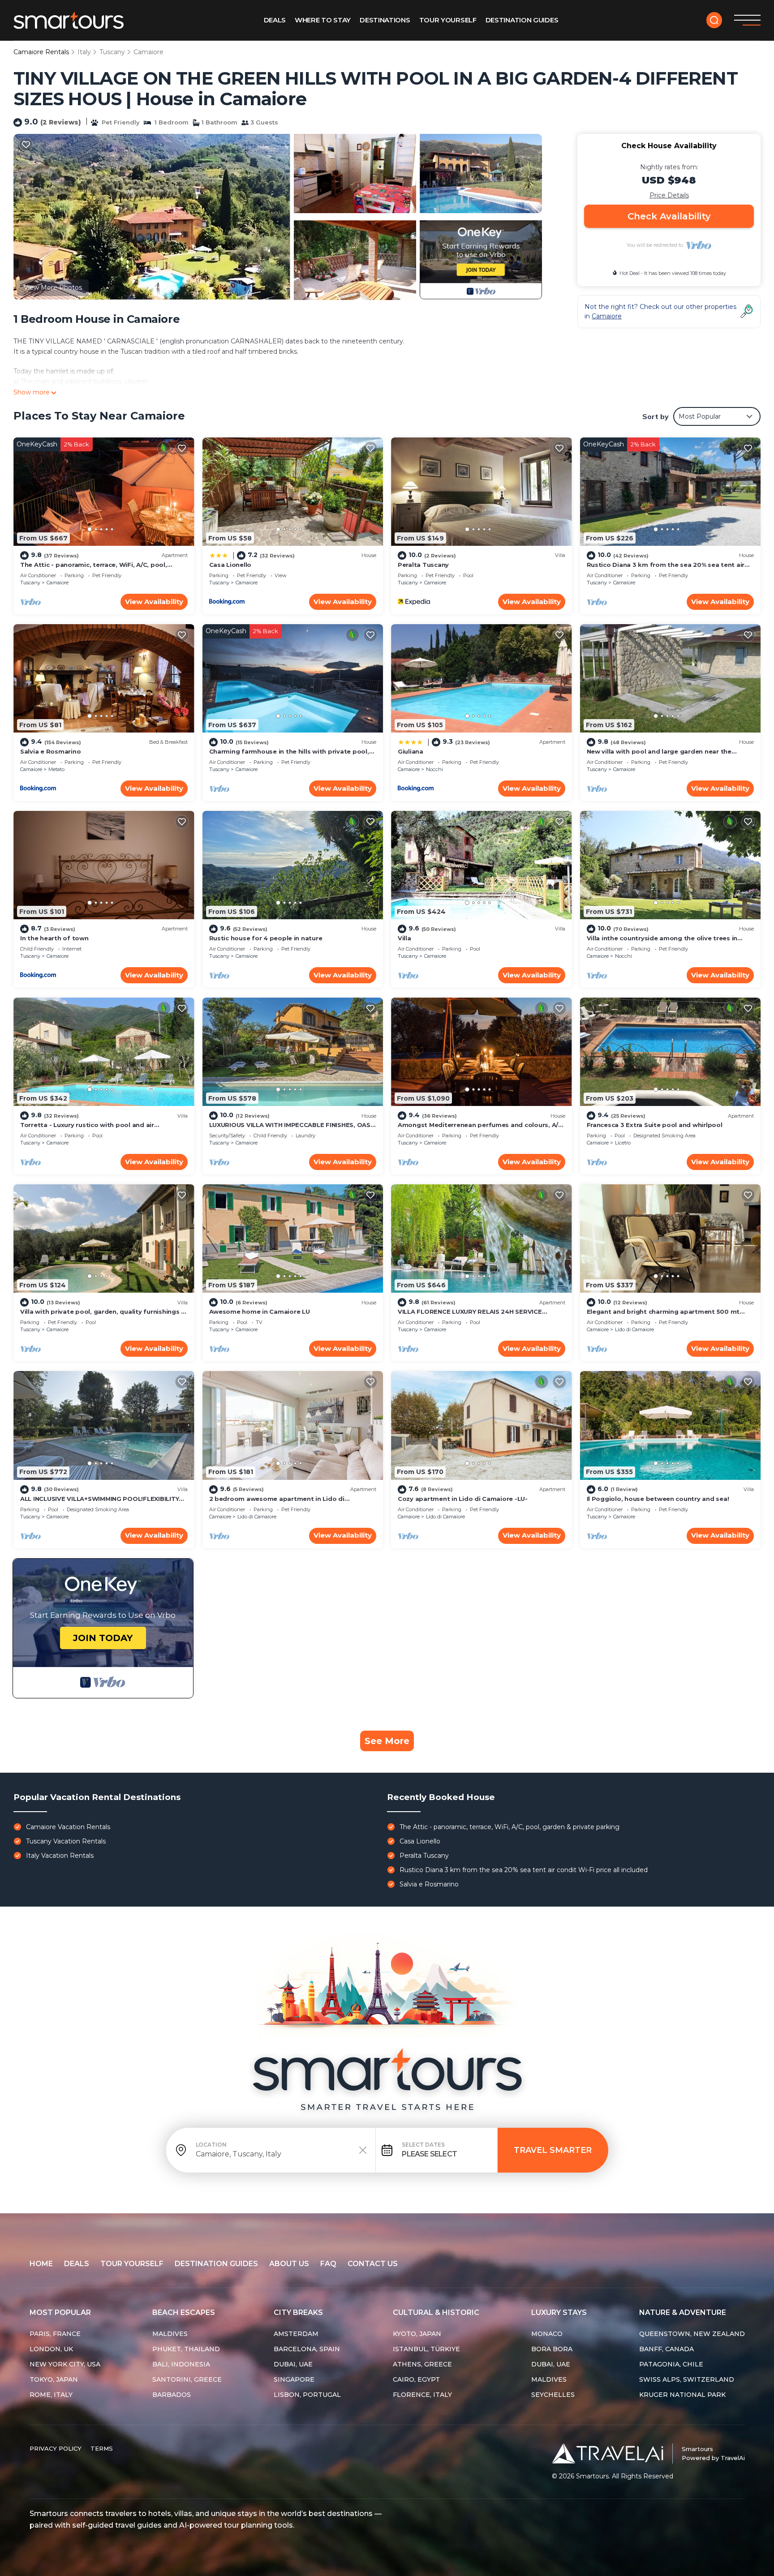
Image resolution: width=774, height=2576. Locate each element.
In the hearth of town (54, 938)
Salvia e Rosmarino (50, 751)
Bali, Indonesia (181, 2364)
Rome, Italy (51, 2395)
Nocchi (434, 769)
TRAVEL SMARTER (553, 2150)
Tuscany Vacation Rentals (66, 1841)
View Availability (154, 602)
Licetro (623, 1143)
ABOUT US (289, 2264)
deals (77, 2264)
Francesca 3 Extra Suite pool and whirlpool (655, 1125)
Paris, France (55, 2334)
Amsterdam (296, 2334)
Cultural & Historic (436, 2312)
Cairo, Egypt (416, 2379)
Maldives (170, 2334)
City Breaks (298, 2312)
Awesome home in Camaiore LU (260, 1312)
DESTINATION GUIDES (216, 2264)
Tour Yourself (448, 20)
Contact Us (373, 2264)
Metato (56, 769)
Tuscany (112, 52)
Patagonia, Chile (671, 2364)
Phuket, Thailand (186, 2349)
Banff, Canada (666, 2349)
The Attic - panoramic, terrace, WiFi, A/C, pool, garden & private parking (510, 1827)
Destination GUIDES (522, 20)
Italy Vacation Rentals (60, 1856)
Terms (102, 2448)
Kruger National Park (682, 2395)
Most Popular (60, 2312)
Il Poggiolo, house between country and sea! (658, 1499)
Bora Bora (552, 2349)
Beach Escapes (184, 2312)
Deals (275, 20)
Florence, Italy (422, 2395)
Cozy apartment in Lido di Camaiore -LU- (463, 1499)
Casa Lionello (230, 565)
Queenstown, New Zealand (692, 2334)
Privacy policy (56, 2448)
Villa (404, 938)
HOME (41, 2264)
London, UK (51, 2349)
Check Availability (669, 216)
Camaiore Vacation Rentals (68, 1827)
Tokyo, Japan (54, 2379)
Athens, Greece (422, 2364)
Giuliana (411, 751)
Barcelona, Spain (307, 2349)
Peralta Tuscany (423, 565)
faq (328, 2264)
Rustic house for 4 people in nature (266, 938)
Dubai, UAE (293, 2364)
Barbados (172, 2395)
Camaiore (148, 52)
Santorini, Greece (187, 2379)
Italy (84, 52)
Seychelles (553, 2395)
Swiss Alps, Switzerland (687, 2379)
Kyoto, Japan (417, 2334)
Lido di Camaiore (634, 1329)
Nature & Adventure (683, 2312)
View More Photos (53, 287)
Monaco (547, 2334)
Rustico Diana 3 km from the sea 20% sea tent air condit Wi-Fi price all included (524, 1870)
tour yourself (132, 2264)
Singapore (294, 2379)
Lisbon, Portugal (307, 2395)
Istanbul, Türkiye (426, 2349)
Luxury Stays (559, 2312)
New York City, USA (65, 2364)
